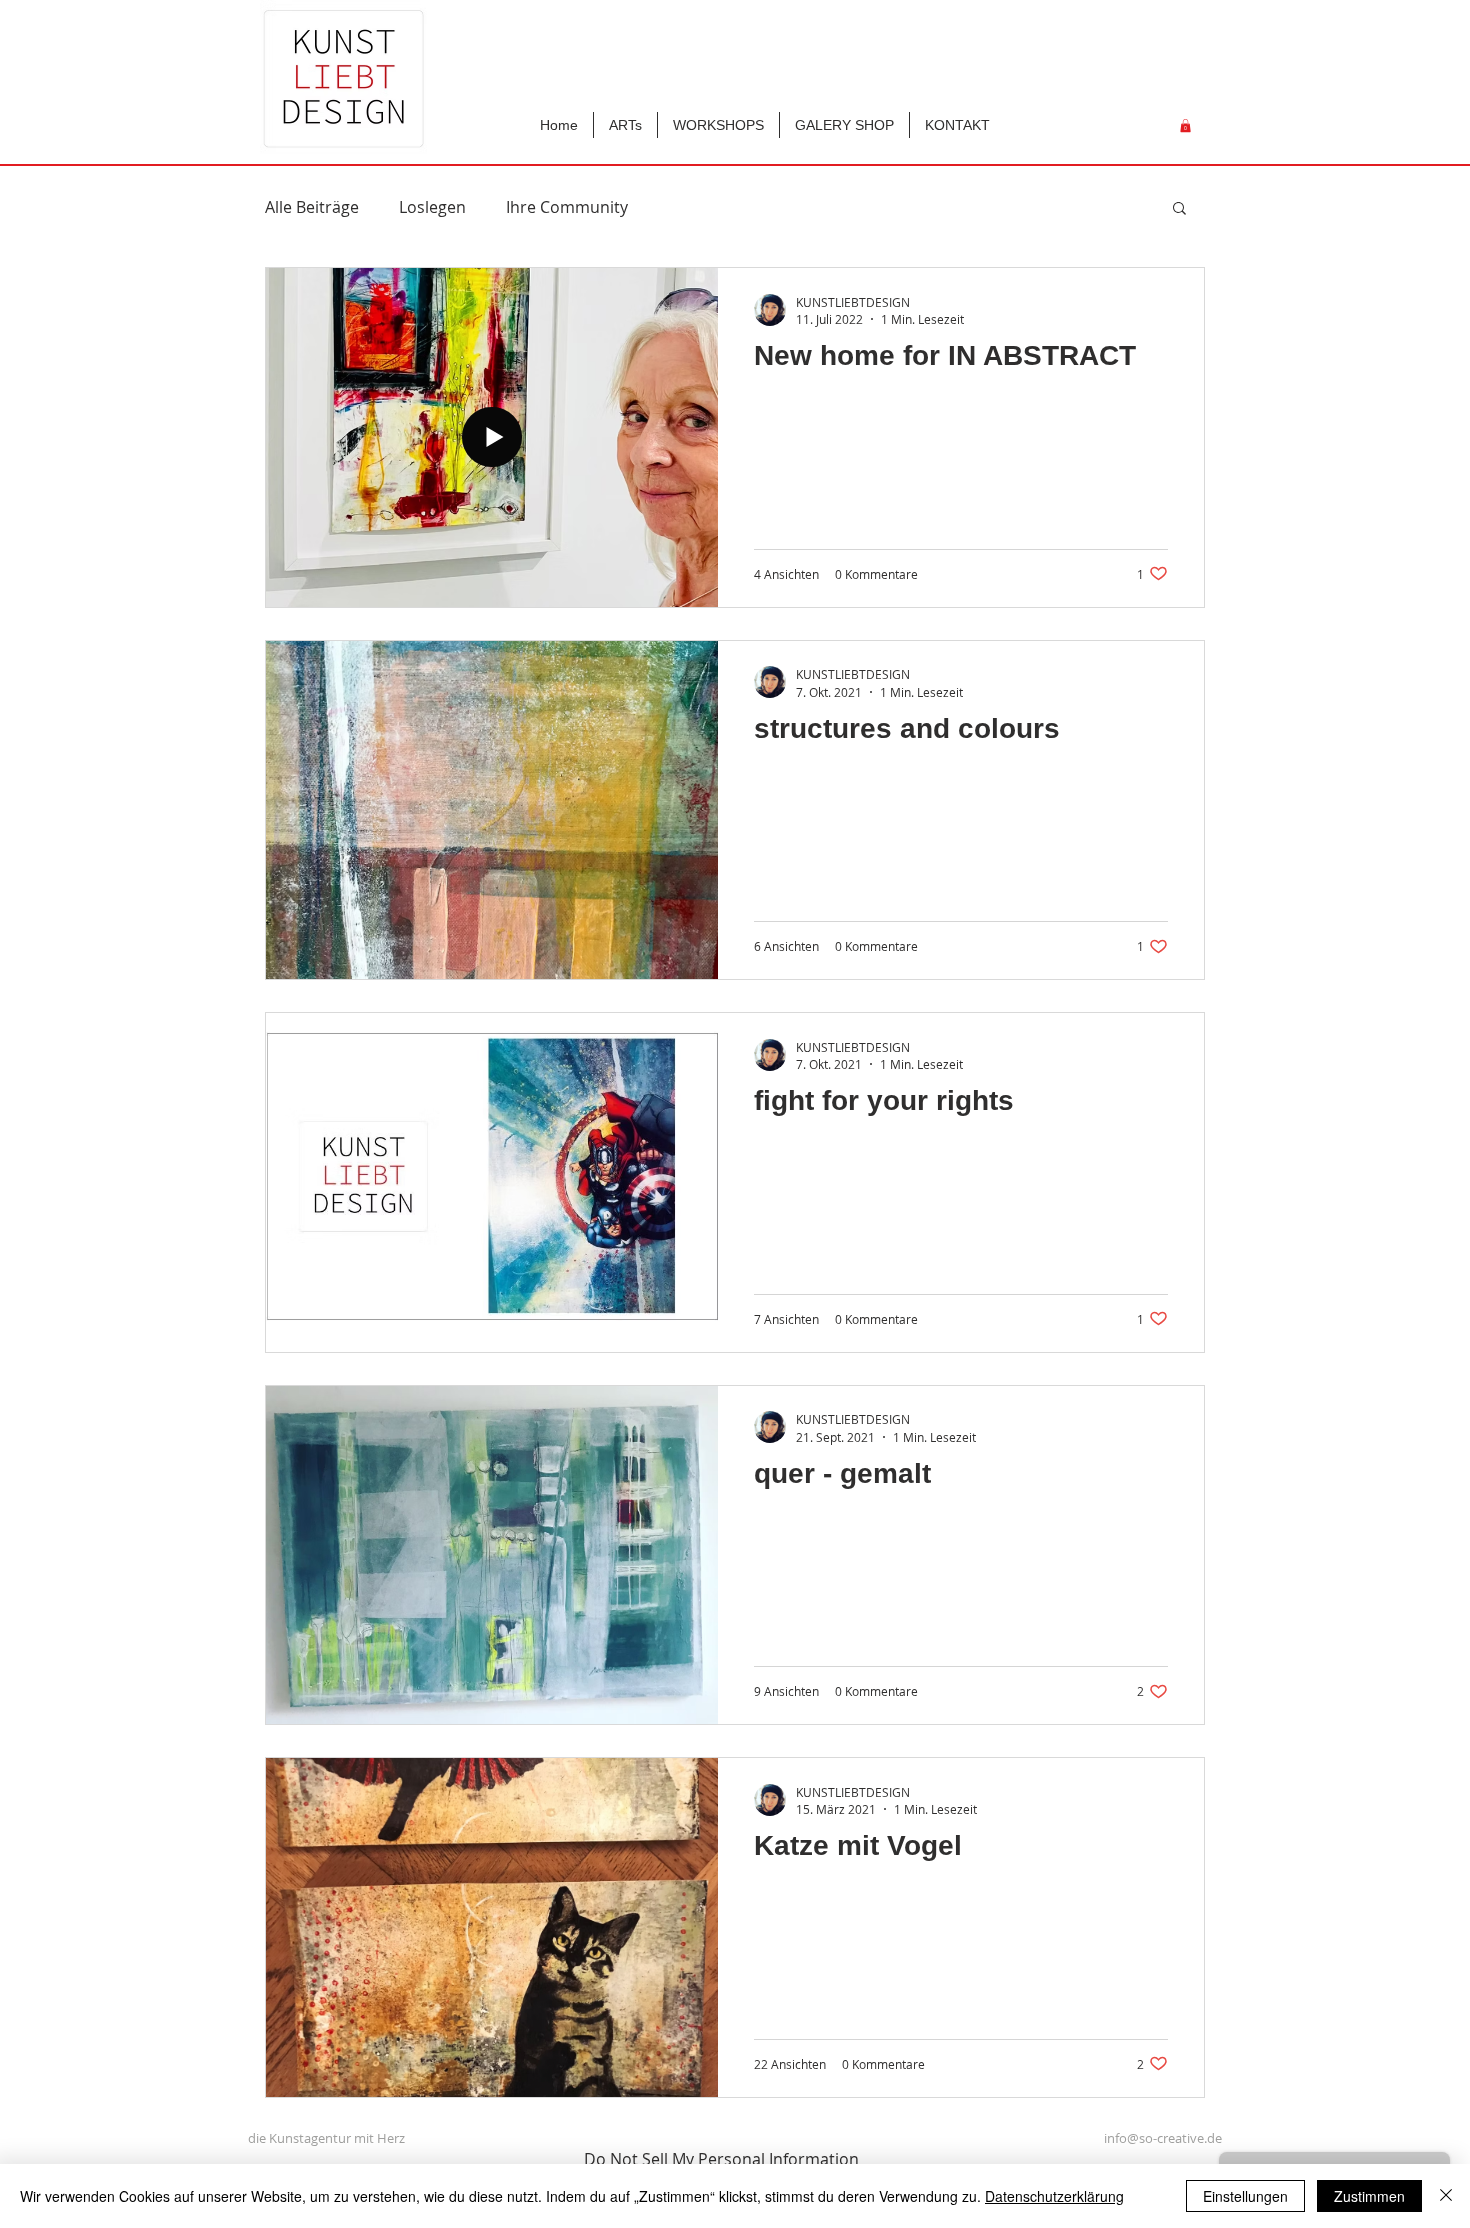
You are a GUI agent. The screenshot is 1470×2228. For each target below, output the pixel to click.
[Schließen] (1446, 2196)
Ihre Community (567, 207)
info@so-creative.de (1163, 2138)
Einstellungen (1245, 2196)
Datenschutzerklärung (1054, 2196)
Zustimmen (1369, 2196)
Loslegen (432, 207)
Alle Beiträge (312, 207)
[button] (957, 125)
